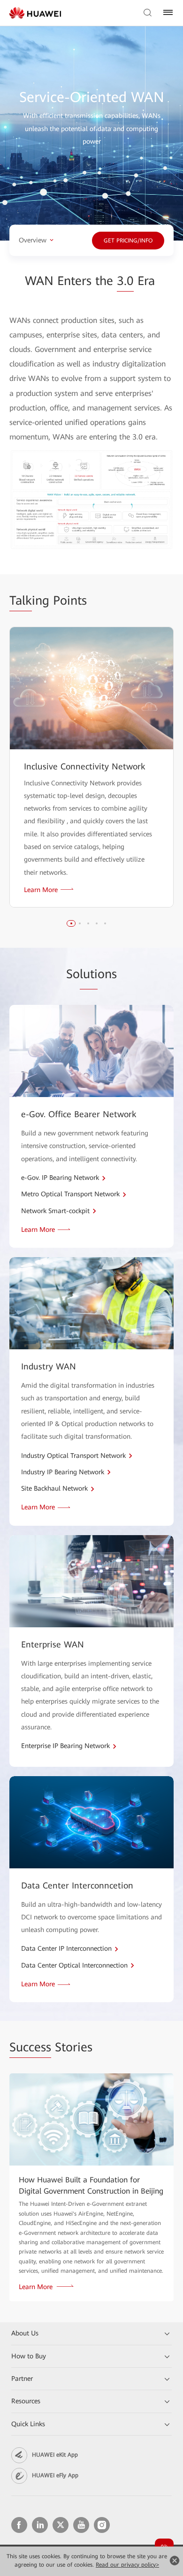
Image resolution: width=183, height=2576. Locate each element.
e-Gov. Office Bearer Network (79, 1114)
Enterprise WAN (53, 1644)
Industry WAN (49, 1366)
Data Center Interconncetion (77, 1885)
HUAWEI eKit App (55, 2455)
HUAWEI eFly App (55, 2475)
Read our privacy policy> (127, 2565)
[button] (71, 923)
